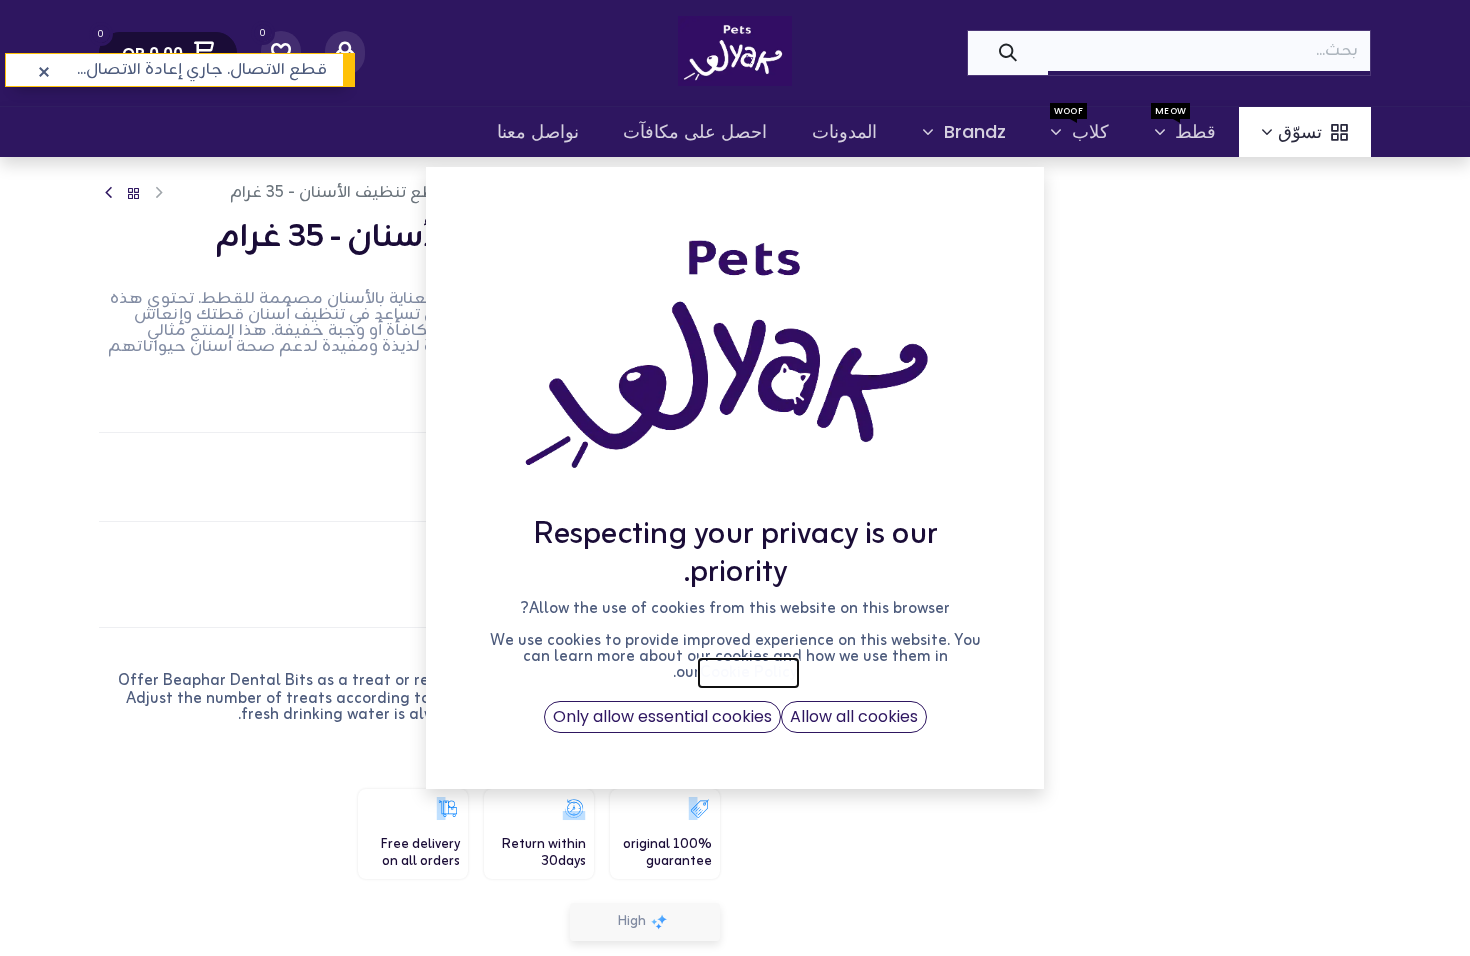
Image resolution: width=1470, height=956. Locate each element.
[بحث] (1008, 52)
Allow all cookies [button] (854, 716)
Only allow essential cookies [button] (662, 716)
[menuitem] (1305, 132)
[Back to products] (134, 194)
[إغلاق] (44, 73)
